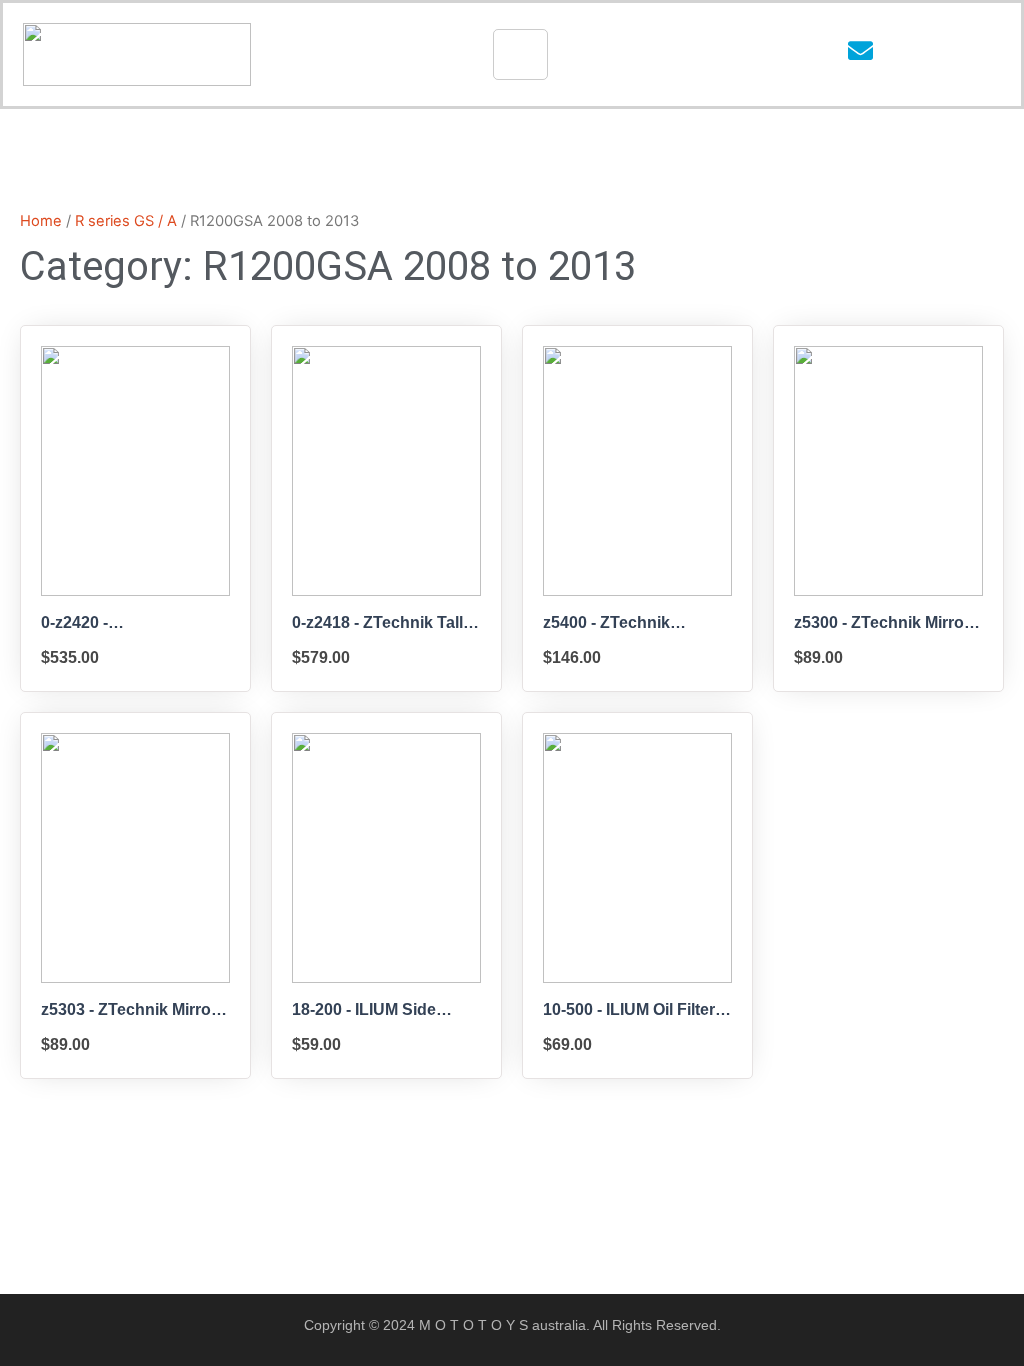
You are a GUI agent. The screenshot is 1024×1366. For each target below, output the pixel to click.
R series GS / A (126, 221)
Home (41, 221)
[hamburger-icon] (520, 54)
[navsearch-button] (918, 55)
